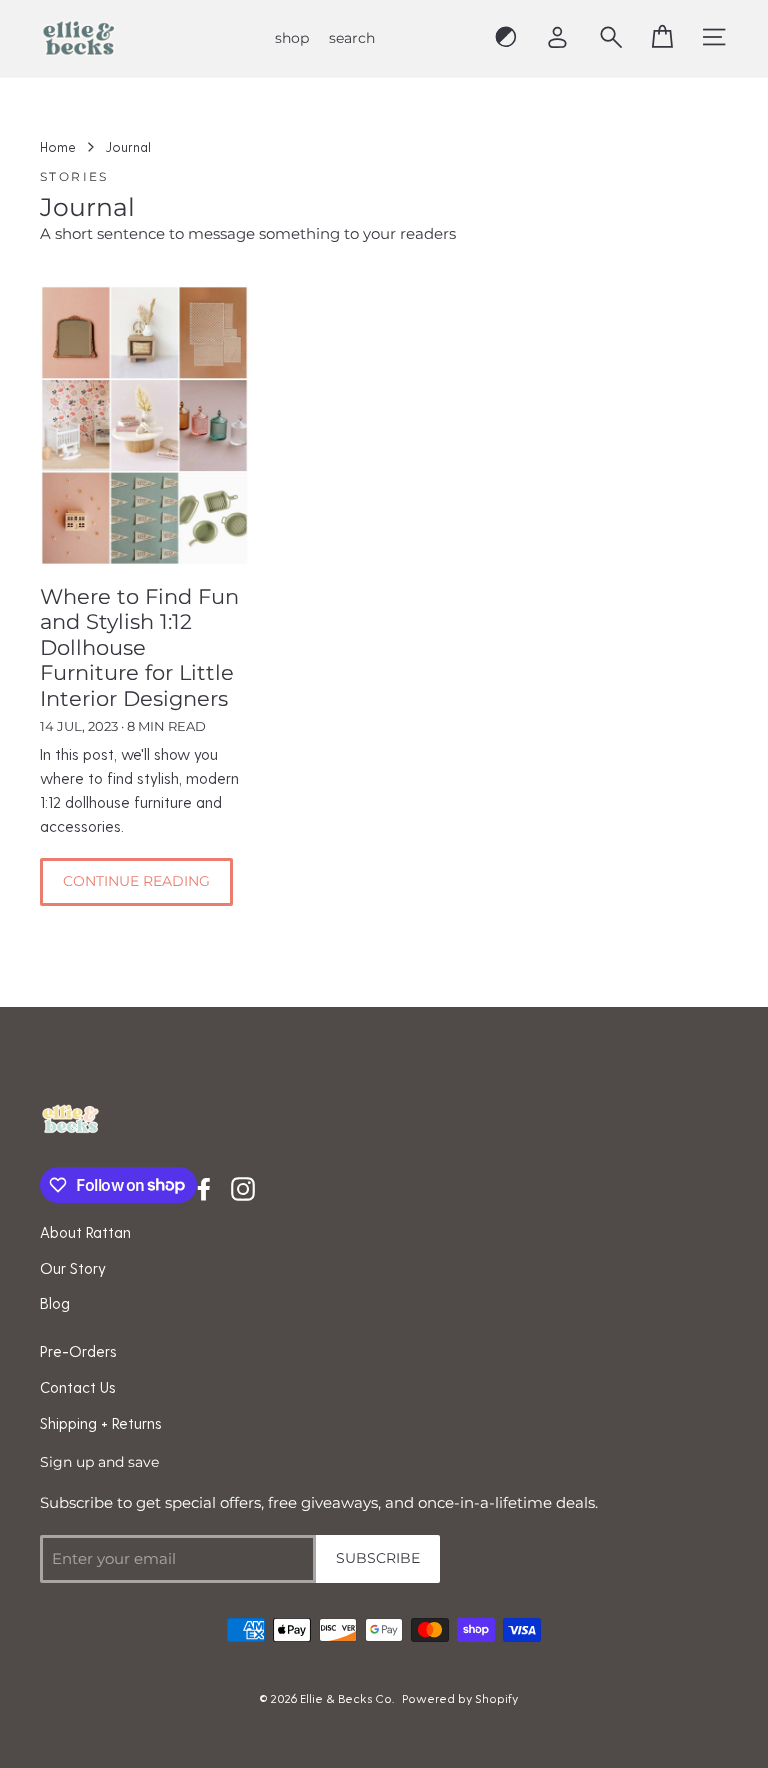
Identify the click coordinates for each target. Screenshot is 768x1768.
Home (58, 146)
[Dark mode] (506, 38)
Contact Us (78, 1387)
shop (292, 38)
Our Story (73, 1268)
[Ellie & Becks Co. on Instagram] (243, 1188)
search (352, 38)
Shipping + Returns (101, 1423)
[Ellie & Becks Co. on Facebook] (204, 1188)
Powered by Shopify (460, 1698)
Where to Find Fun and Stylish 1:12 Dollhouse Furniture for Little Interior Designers (139, 647)
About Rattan (85, 1232)
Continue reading (136, 881)
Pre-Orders (78, 1351)
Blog (55, 1303)
